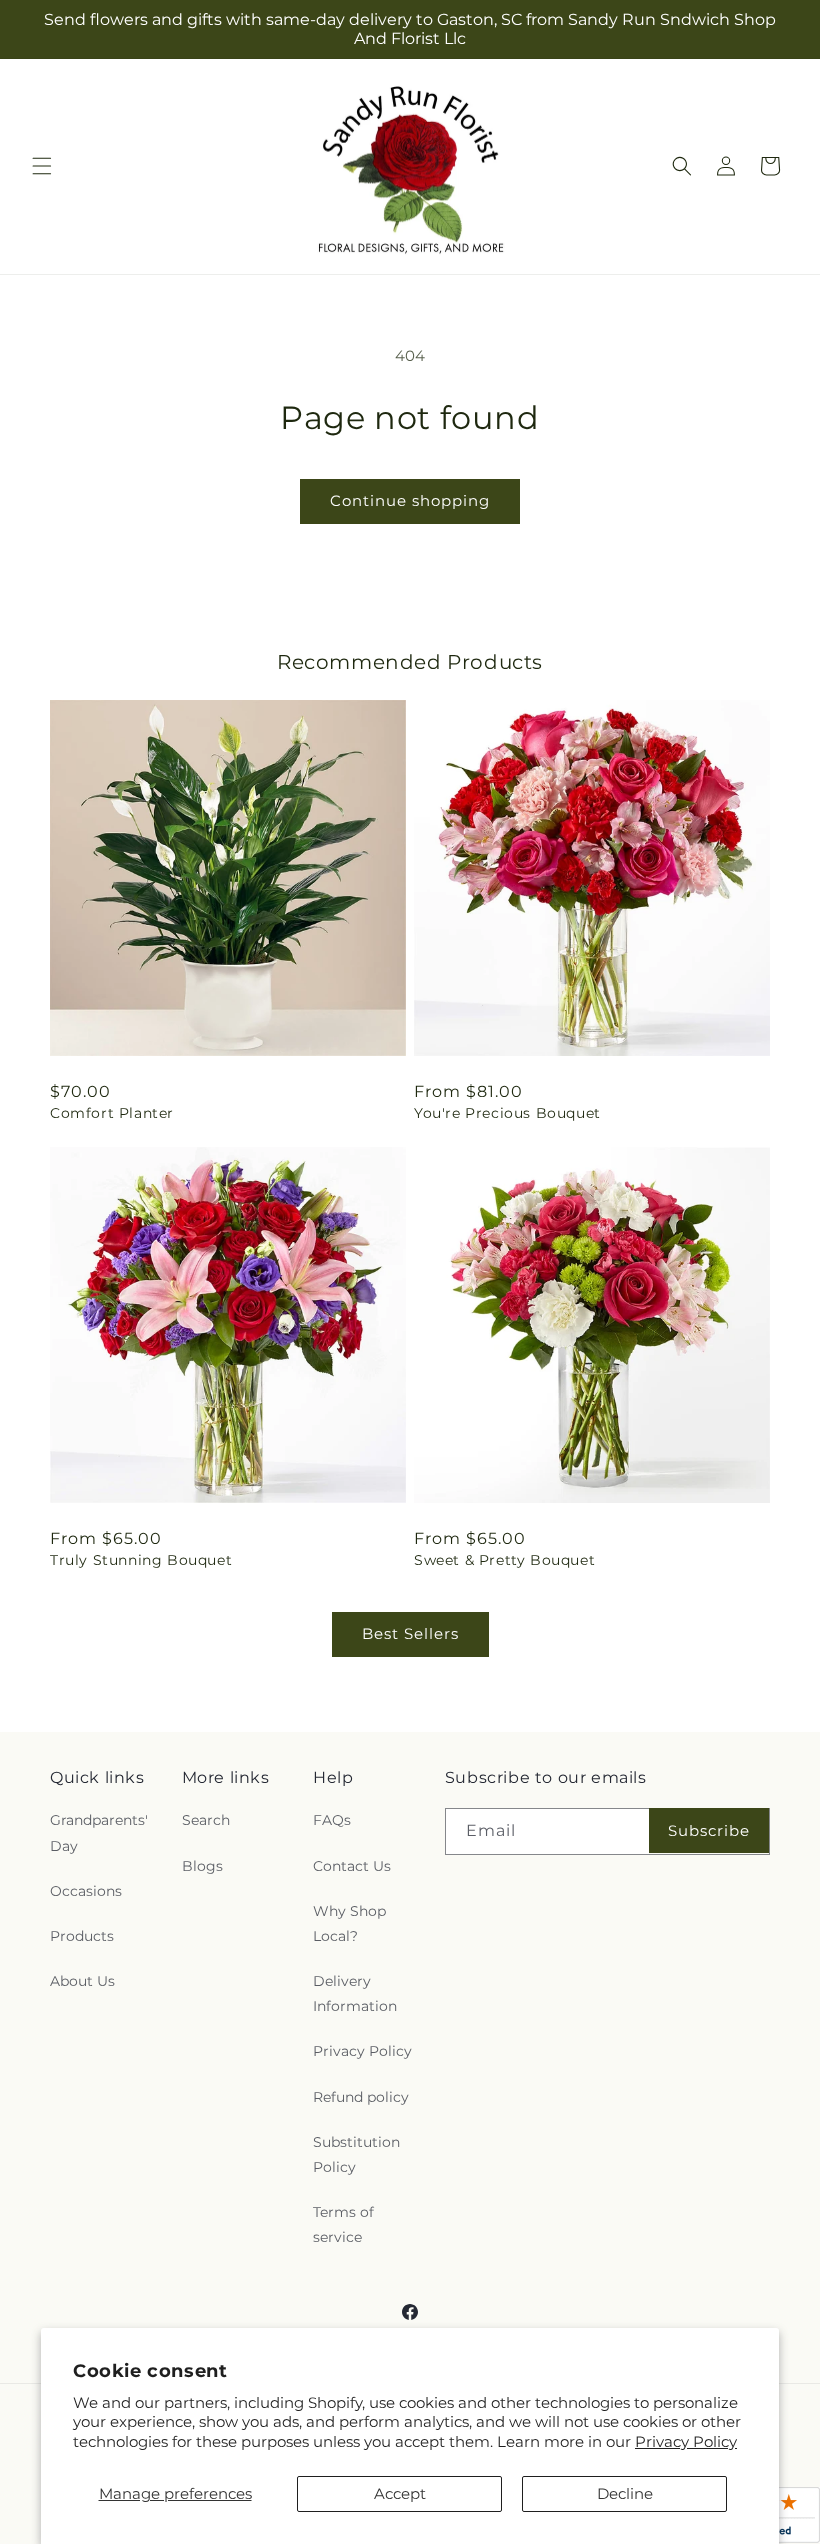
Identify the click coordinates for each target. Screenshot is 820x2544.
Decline (625, 2493)
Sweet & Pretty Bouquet (504, 1560)
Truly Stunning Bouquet (141, 1560)
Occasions (86, 1891)
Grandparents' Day (99, 1832)
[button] (42, 166)
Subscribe (709, 1830)
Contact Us (352, 1866)
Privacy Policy (686, 2441)
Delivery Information (355, 1993)
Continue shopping (410, 500)
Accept (400, 2493)
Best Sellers (410, 1633)
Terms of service (343, 2224)
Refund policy (361, 2097)
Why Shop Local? (349, 1923)
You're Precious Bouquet (507, 1113)
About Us (82, 1981)
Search (206, 1820)
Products (82, 1936)
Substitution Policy (356, 2154)
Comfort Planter (112, 1113)
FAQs (332, 1820)
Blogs (202, 1866)
